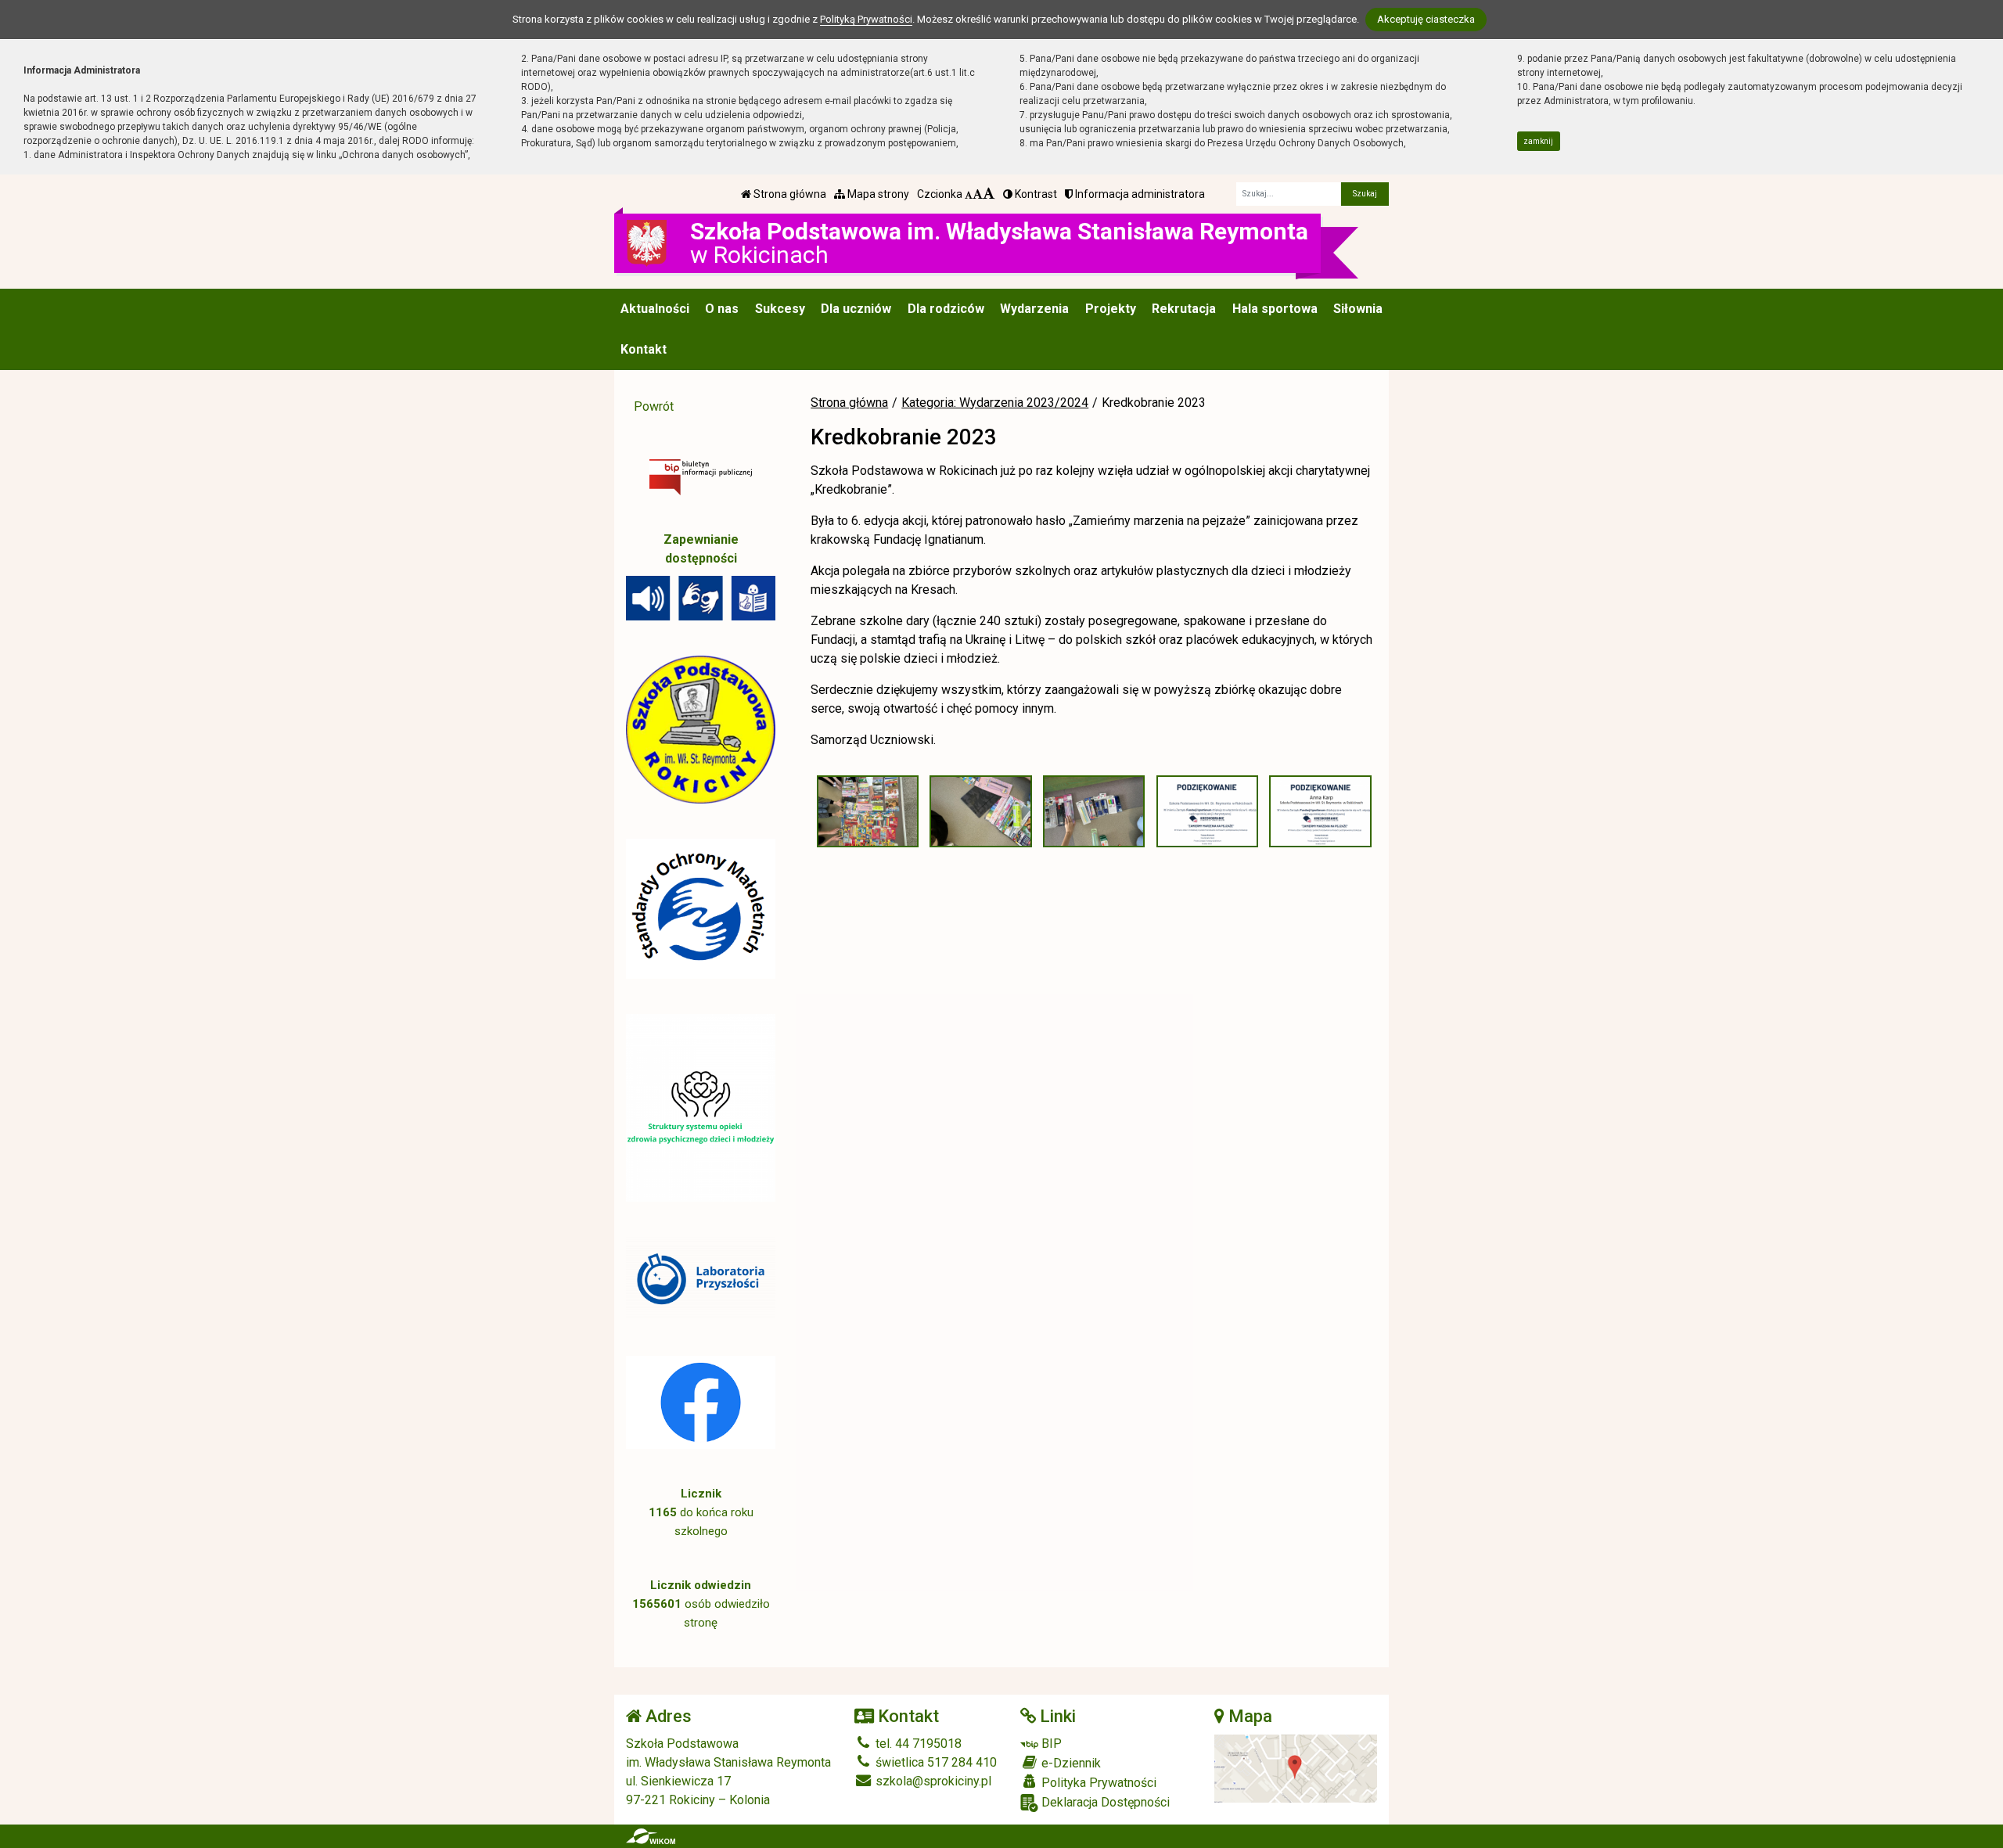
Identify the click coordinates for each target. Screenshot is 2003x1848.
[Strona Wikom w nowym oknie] (651, 1836)
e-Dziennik (1070, 1763)
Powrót (654, 406)
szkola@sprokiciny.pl (932, 1781)
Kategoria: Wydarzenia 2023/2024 (995, 403)
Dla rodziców (946, 309)
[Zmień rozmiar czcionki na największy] (989, 194)
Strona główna (789, 194)
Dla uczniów (856, 309)
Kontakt (644, 349)
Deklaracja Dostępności (1104, 1802)
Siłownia (1358, 309)
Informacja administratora (1139, 194)
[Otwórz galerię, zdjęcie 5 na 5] (1320, 811)
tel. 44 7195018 (917, 1744)
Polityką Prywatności (866, 19)
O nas (722, 309)
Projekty (1111, 309)
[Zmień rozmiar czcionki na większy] (978, 194)
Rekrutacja (1184, 309)
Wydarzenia (1034, 309)
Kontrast (1035, 194)
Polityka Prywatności (1097, 1783)
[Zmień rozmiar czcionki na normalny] (969, 194)
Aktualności (655, 309)
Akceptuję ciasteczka (1426, 19)
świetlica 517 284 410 (935, 1762)
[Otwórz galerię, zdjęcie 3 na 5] (1094, 811)
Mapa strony (877, 194)
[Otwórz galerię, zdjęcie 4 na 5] (1207, 811)
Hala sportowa (1275, 309)
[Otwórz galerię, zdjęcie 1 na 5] (868, 811)
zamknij (1538, 141)
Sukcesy (780, 309)
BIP (1050, 1744)
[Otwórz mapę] (1296, 1768)
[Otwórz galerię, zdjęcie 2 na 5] (980, 811)
